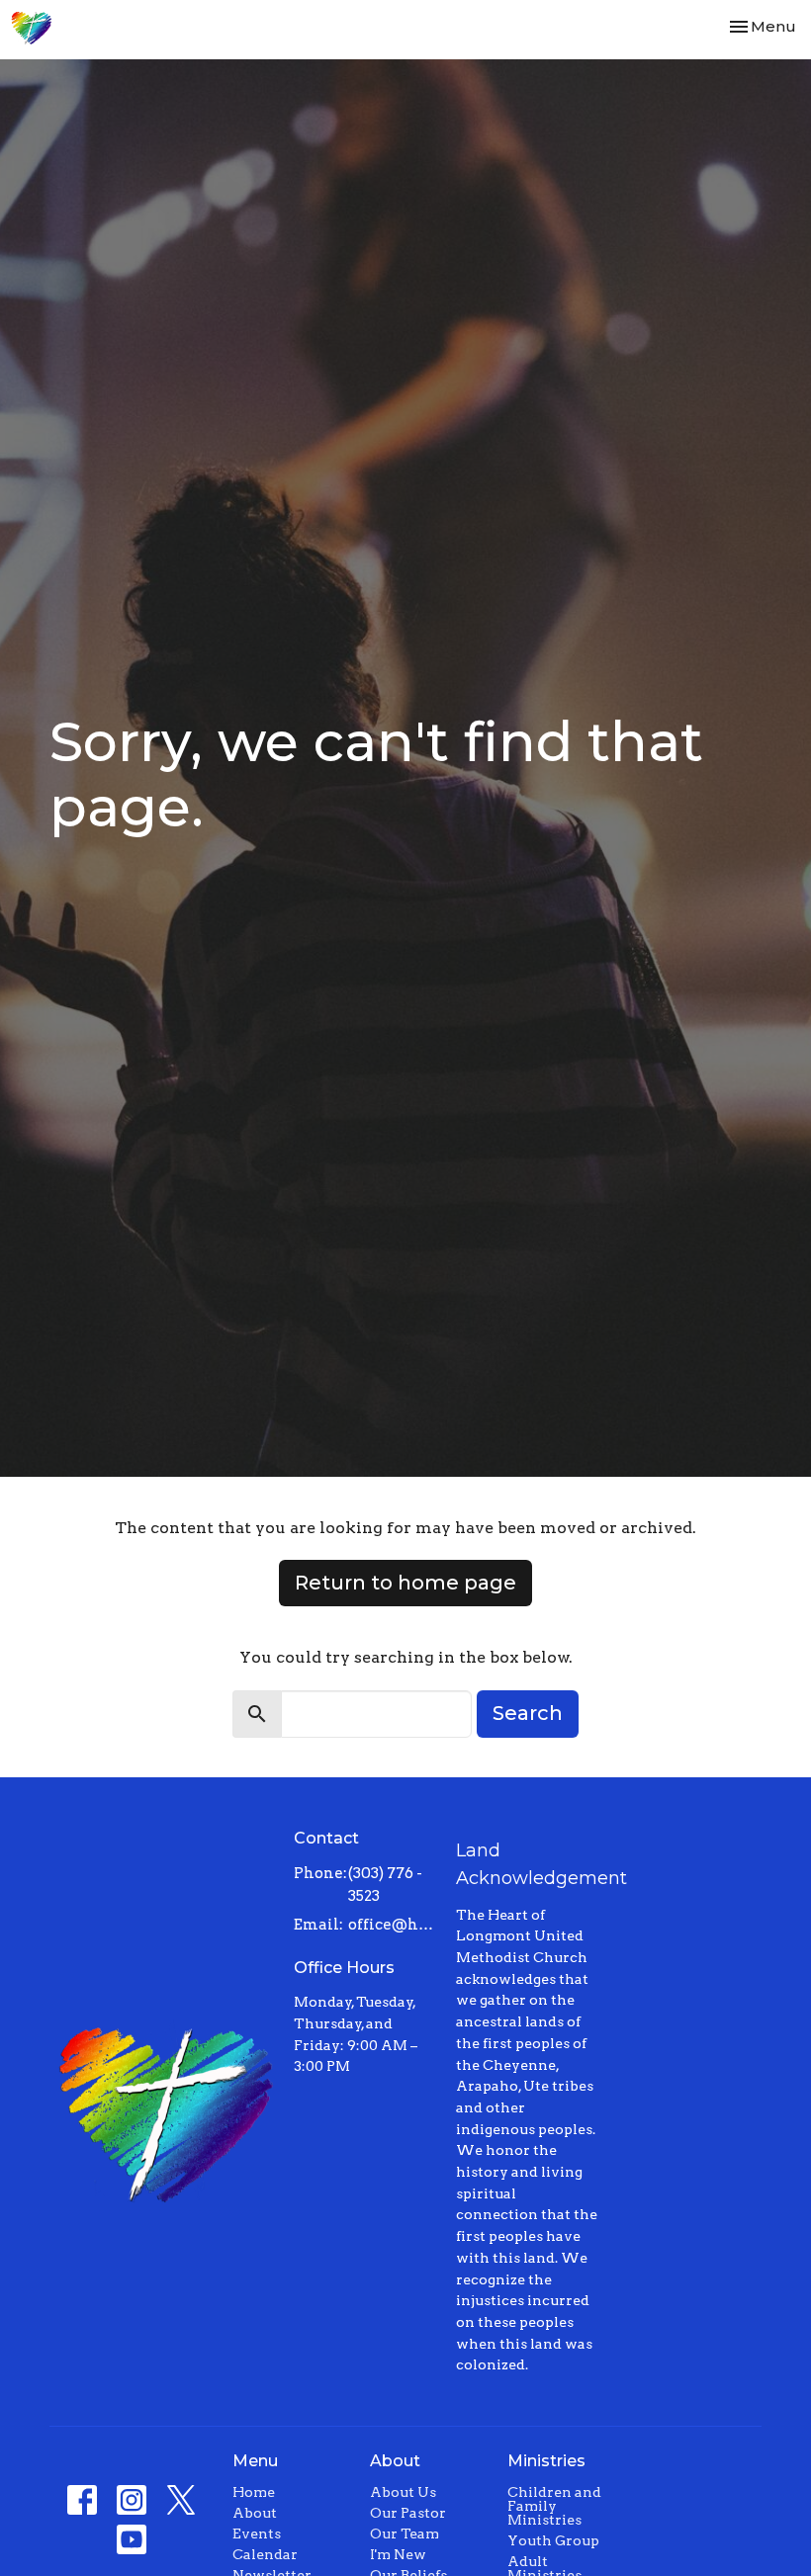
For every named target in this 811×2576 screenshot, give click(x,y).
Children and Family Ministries (554, 2506)
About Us (403, 2492)
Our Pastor (408, 2513)
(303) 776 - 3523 (385, 1885)
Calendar (265, 2554)
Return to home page (405, 1583)
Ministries (546, 2461)
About (255, 2513)
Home (254, 2492)
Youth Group (553, 2540)
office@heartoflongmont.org (392, 1925)
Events (257, 2533)
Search (528, 1713)
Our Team (405, 2533)
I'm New (398, 2554)
